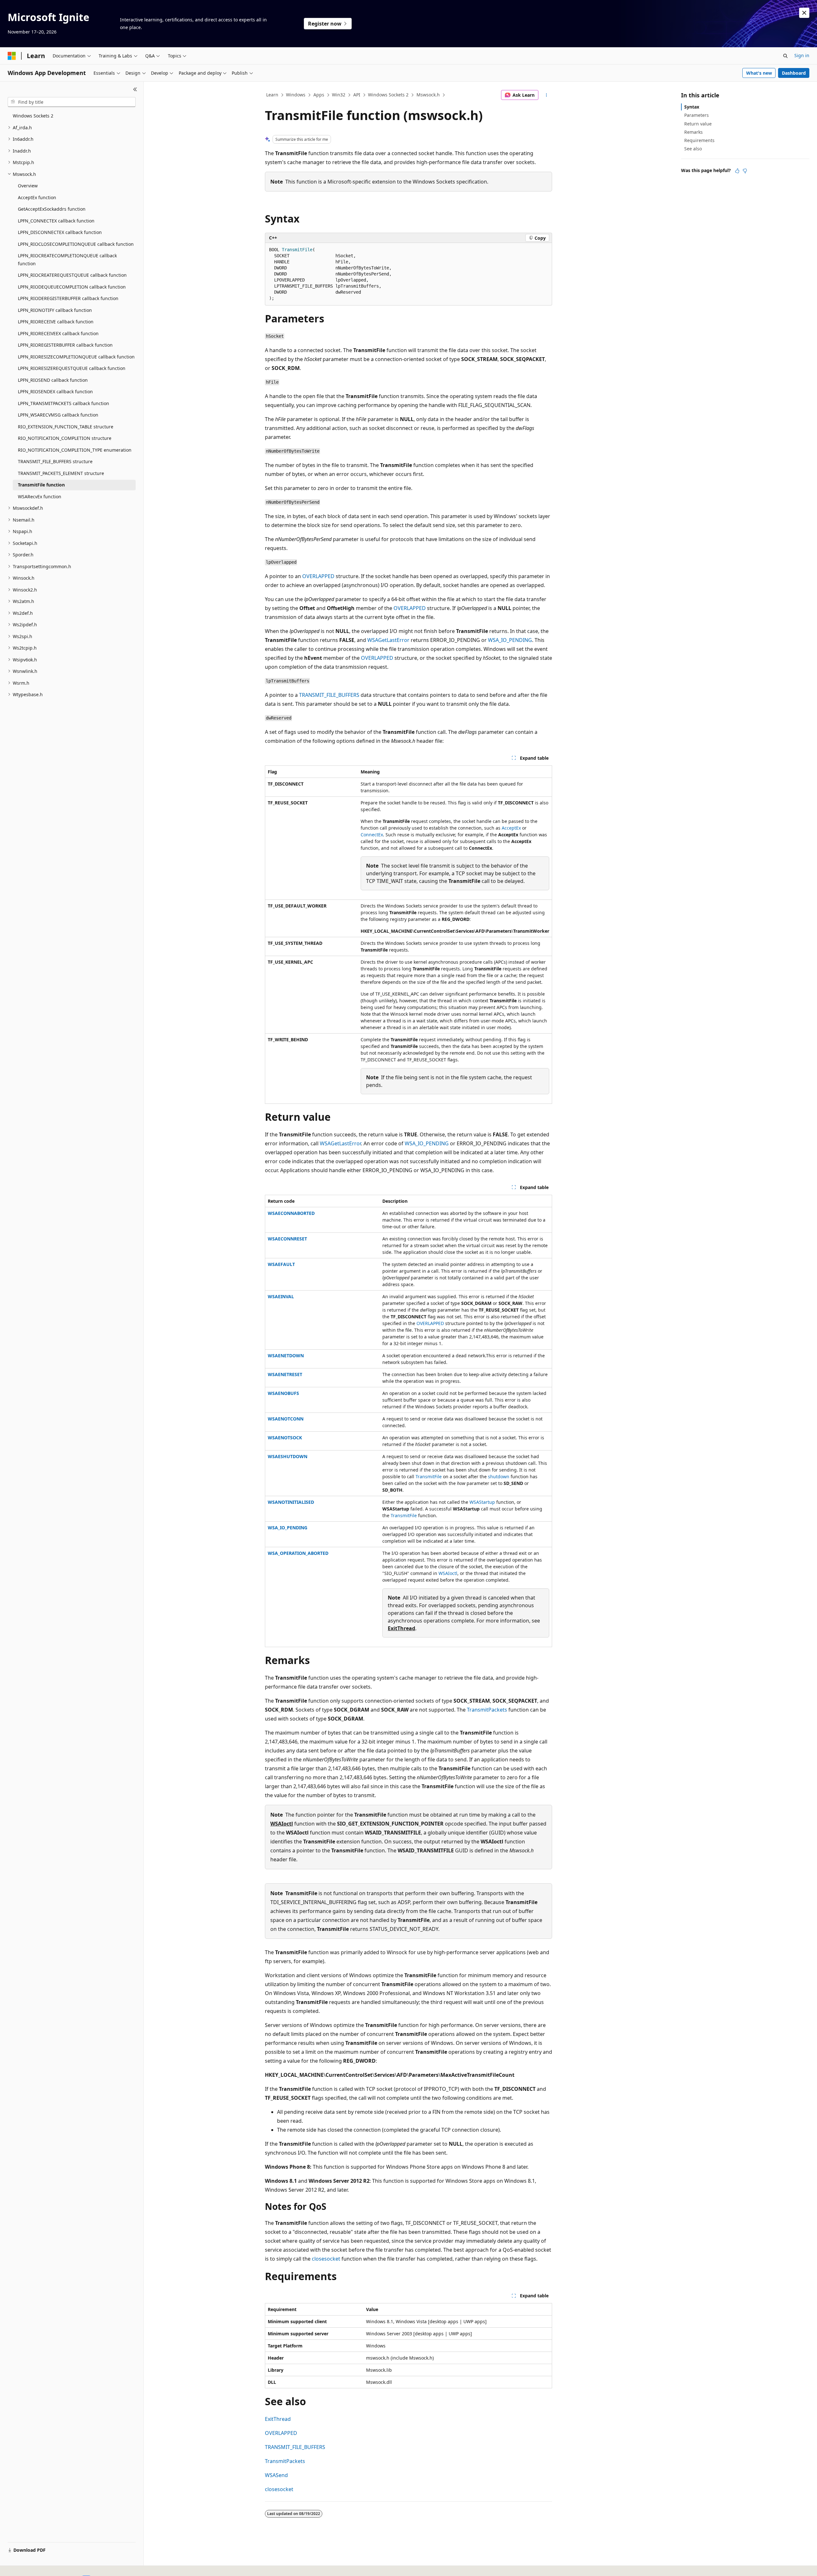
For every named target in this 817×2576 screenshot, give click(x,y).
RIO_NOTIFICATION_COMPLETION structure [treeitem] (65, 438)
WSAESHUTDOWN (288, 1456)
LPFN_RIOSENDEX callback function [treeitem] (55, 392)
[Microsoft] (12, 56)
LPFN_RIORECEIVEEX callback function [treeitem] (58, 333)
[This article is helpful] (737, 171)
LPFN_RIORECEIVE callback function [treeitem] (56, 322)
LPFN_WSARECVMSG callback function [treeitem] (58, 415)
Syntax (692, 107)
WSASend (276, 2475)
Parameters (697, 115)
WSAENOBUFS (283, 1393)
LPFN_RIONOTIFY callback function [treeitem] (55, 310)
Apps (319, 95)
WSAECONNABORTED (291, 1213)
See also (693, 149)
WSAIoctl (448, 1573)
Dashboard (794, 73)
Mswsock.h (428, 95)
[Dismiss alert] (804, 13)
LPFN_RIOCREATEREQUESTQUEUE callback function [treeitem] (72, 275)
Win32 (339, 95)
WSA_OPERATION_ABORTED (298, 1553)
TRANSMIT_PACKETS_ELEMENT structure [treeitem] (61, 473)
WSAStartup (482, 1502)
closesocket (326, 2259)
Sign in (802, 55)
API (357, 95)
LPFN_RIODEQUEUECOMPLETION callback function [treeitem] (72, 287)
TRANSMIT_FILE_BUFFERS (329, 695)
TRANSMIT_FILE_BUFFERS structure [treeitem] (55, 461)
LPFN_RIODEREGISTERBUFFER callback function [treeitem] (68, 298)
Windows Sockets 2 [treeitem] (33, 116)
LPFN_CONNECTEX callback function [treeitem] (56, 221)
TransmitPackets (487, 1710)
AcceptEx (511, 828)
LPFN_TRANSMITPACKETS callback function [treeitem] (64, 403)
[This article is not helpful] (745, 171)
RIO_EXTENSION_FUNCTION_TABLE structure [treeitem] (66, 427)
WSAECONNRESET (287, 1239)
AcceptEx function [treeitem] (37, 197)
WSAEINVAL (281, 1296)
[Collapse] (135, 89)
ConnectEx (372, 835)
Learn (272, 95)
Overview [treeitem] (28, 186)
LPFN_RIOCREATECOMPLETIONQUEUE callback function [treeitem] (67, 260)
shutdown (499, 1476)
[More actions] (547, 95)
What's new (759, 73)
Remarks (693, 132)
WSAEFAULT (281, 1264)
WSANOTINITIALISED (291, 1502)
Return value (698, 124)
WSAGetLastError (388, 640)
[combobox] (72, 102)
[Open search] (785, 56)
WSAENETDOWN (286, 1356)
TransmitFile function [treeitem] (41, 485)
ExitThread (401, 1628)
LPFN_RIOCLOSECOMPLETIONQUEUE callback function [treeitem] (76, 244)
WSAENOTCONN (286, 1419)
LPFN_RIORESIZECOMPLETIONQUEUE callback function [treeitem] (76, 357)
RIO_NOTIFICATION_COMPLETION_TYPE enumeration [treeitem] (75, 450)
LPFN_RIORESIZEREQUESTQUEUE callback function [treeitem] (72, 368)
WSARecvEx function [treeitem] (40, 497)
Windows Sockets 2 (388, 95)
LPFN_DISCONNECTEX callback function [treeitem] (60, 232)
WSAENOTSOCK (285, 1438)
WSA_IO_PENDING (510, 640)
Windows (296, 95)
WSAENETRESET (285, 1374)
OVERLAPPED (318, 576)
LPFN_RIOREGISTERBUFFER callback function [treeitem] (65, 345)
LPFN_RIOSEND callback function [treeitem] (53, 380)
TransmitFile (429, 1476)
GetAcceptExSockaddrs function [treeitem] (52, 209)
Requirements (699, 140)
